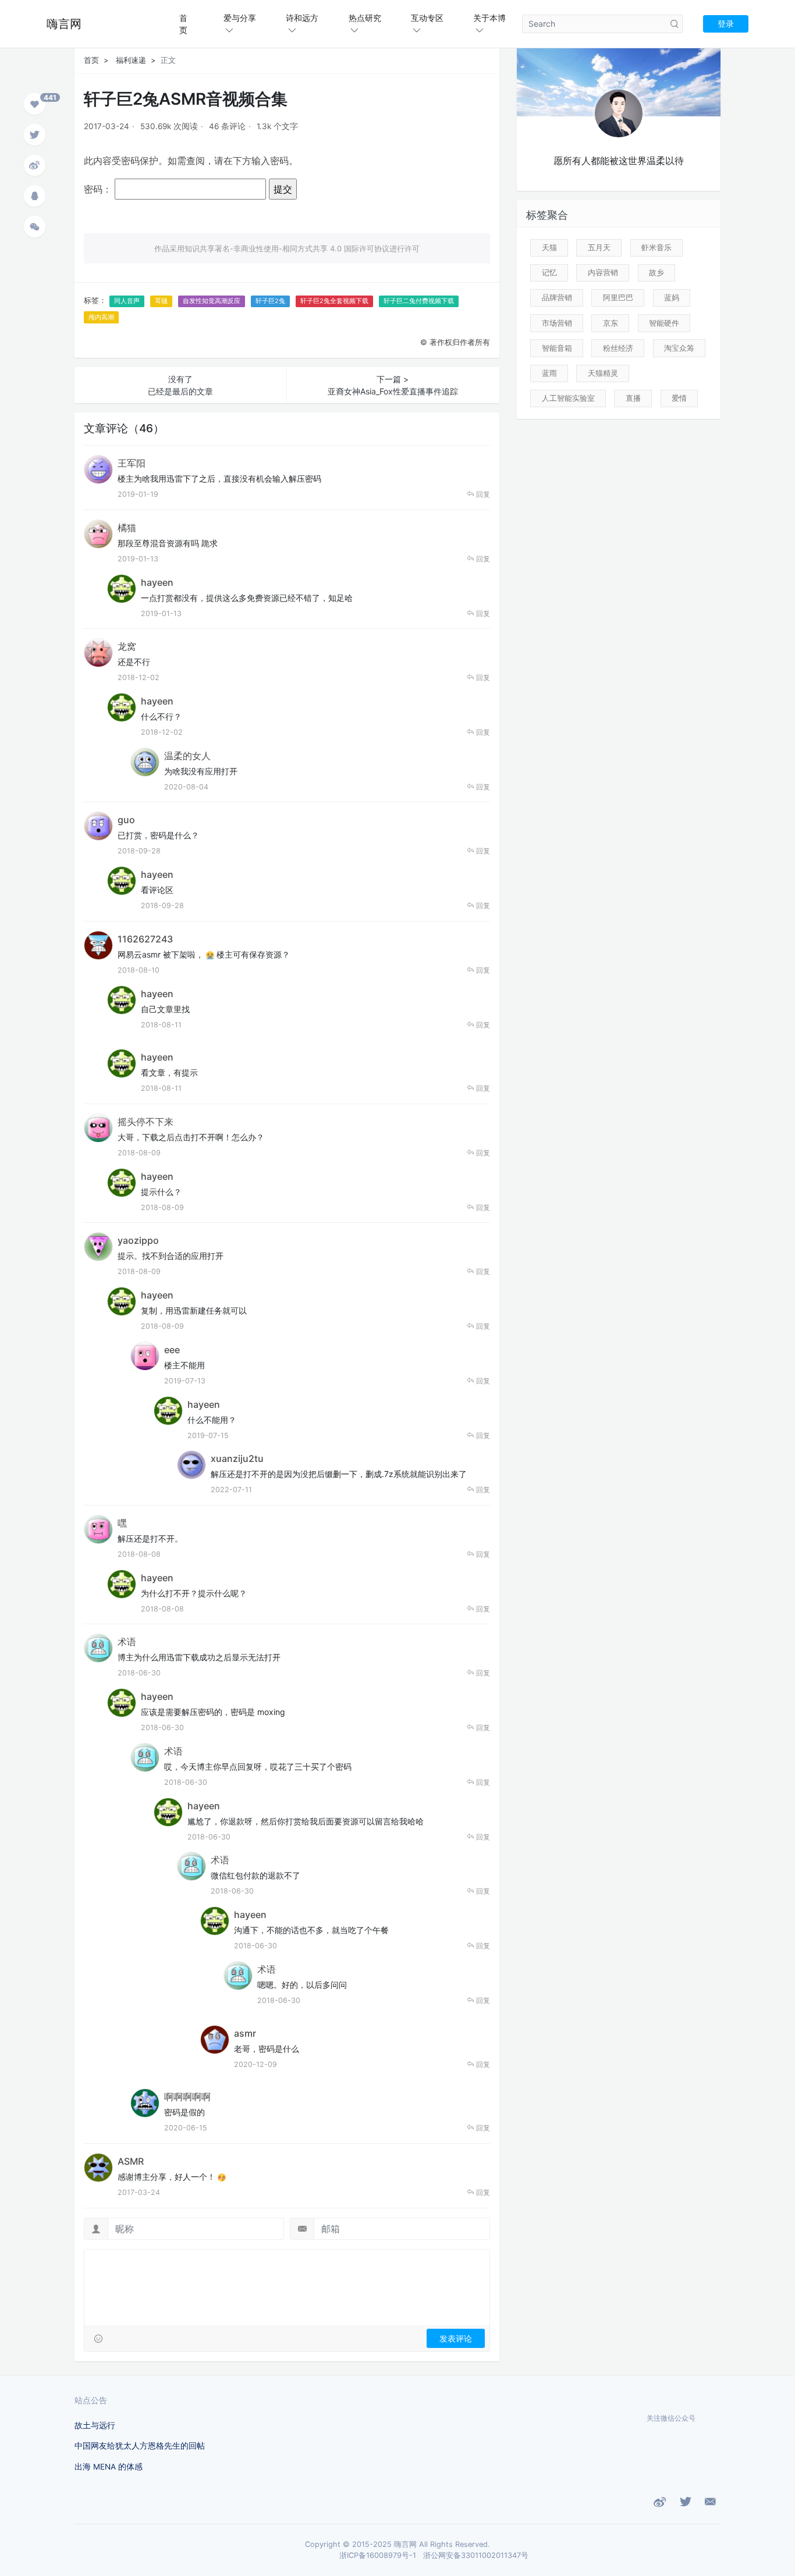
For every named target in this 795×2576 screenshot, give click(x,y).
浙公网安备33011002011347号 (476, 2555)
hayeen (157, 582)
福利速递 (131, 60)
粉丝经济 (618, 348)
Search (675, 24)
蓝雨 (549, 373)
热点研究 (365, 18)
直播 (633, 398)
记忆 (549, 272)
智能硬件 (664, 323)
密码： (99, 189)
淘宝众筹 (679, 348)
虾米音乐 (656, 247)
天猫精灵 (603, 373)
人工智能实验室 (568, 398)
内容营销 (603, 272)
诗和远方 (302, 18)
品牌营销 (557, 297)
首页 (183, 24)
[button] (35, 106)
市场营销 (557, 323)
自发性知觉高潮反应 (212, 301)
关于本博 (489, 18)
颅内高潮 (101, 317)
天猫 (549, 247)
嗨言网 (64, 24)
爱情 (679, 398)
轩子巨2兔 (270, 301)
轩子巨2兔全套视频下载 (334, 301)
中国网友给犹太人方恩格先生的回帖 (140, 2446)
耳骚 (161, 301)
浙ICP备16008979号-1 (378, 2555)
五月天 (599, 247)
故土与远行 (95, 2425)
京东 (611, 323)
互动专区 (427, 18)
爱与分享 (240, 18)
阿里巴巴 (618, 297)
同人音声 (127, 301)
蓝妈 (672, 297)
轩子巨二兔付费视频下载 (419, 301)
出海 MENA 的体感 (109, 2467)
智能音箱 (557, 348)
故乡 (656, 272)
